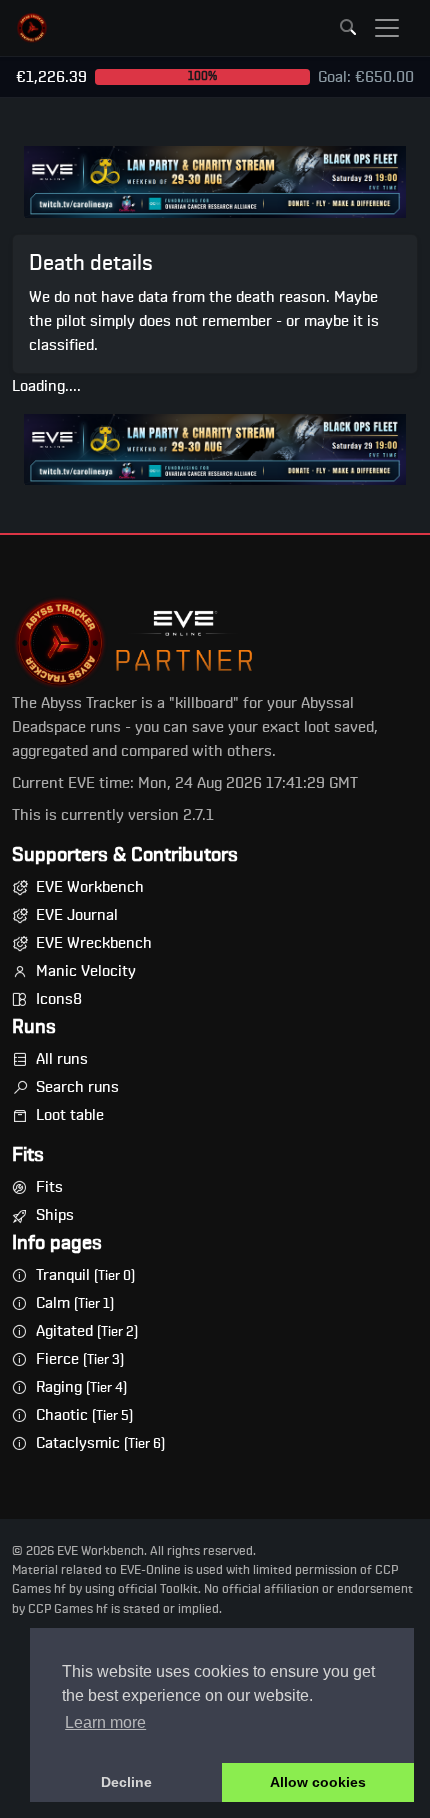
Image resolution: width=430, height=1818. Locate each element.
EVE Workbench (90, 887)
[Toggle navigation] (387, 28)
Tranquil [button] (85, 1275)
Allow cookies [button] (318, 1782)
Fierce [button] (80, 1359)
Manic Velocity (86, 971)
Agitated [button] (87, 1331)
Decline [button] (126, 1782)
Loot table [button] (70, 1115)
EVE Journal (77, 915)
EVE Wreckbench (94, 943)
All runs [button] (62, 1059)
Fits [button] (49, 1187)
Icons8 (59, 999)
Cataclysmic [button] (100, 1443)
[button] (32, 28)
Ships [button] (55, 1215)
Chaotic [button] (84, 1415)
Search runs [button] (77, 1087)
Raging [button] (81, 1387)
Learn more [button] (105, 1722)
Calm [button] (75, 1303)
